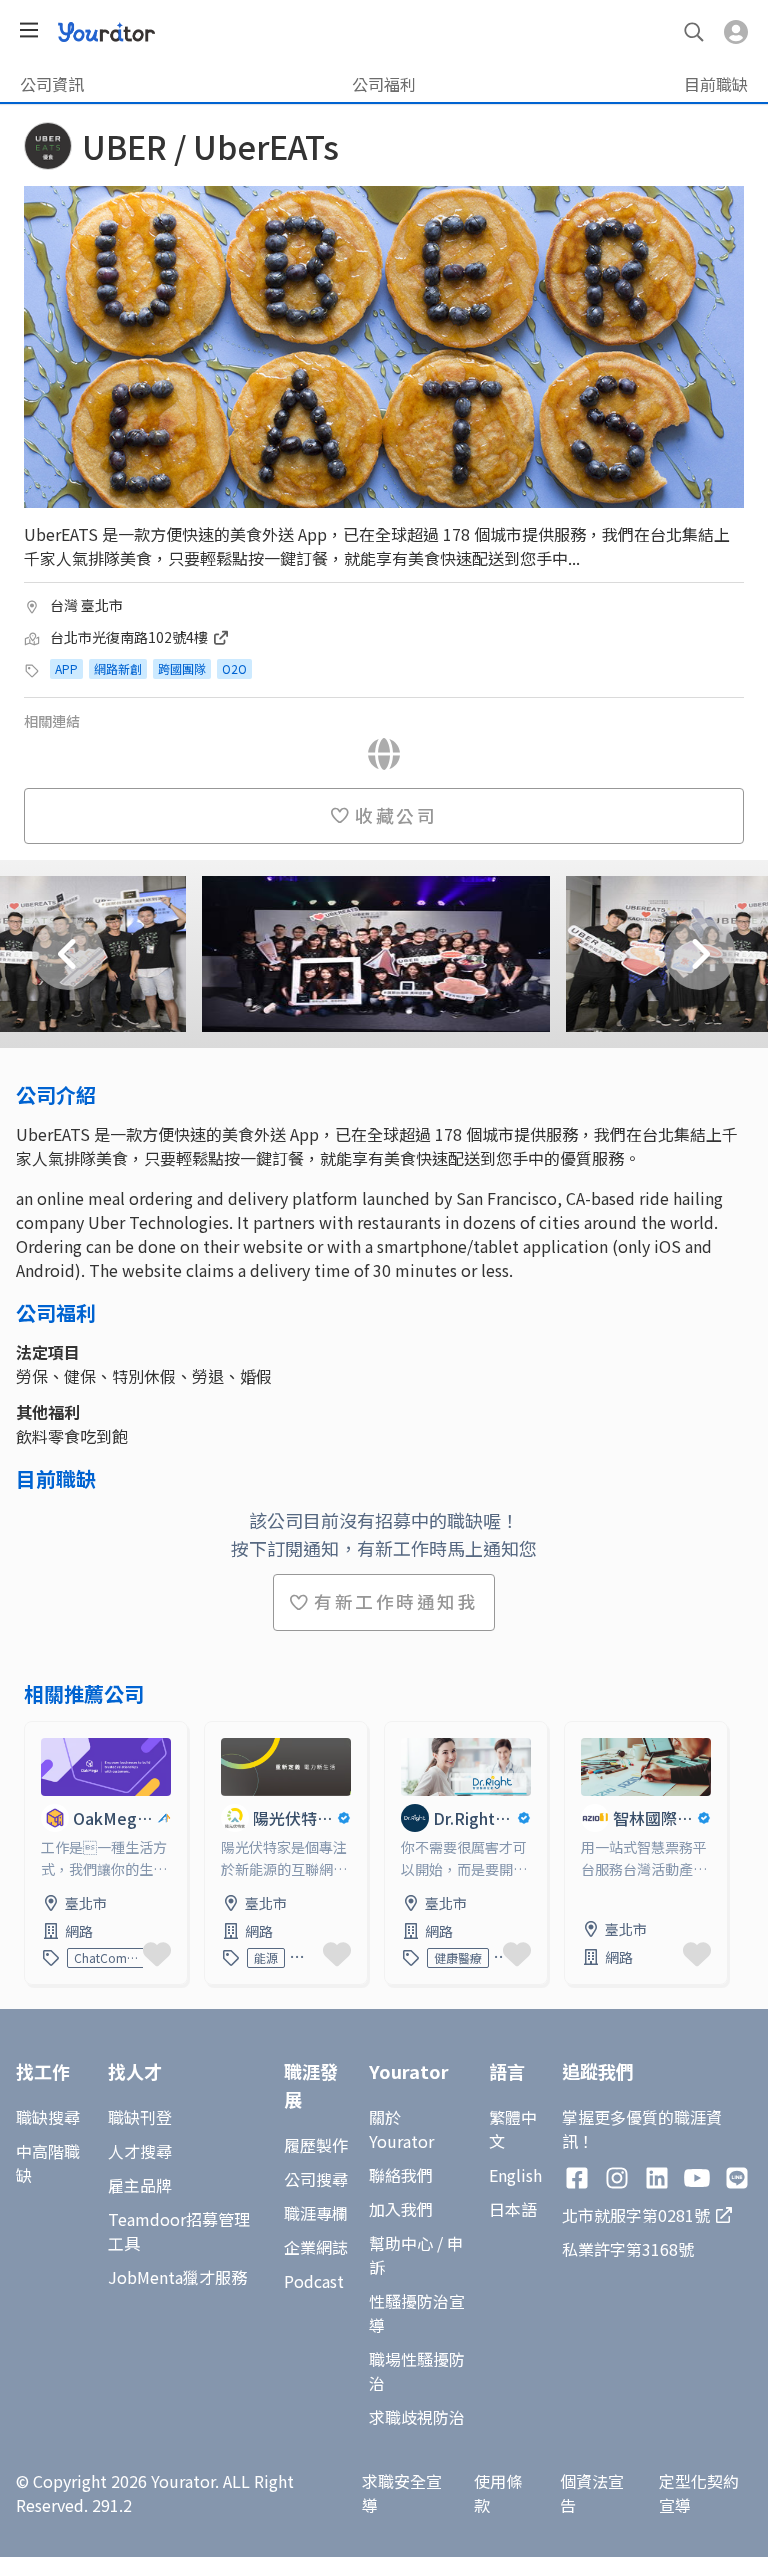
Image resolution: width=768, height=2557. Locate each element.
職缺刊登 (140, 2117)
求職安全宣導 (402, 2493)
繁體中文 (513, 2129)
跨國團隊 (182, 668)
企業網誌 (316, 2247)
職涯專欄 (316, 2213)
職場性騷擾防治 (417, 2371)
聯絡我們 (401, 2175)
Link (41, 1734)
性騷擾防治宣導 (417, 2313)
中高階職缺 (48, 2163)
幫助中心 (401, 2243)
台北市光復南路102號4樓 (130, 637)
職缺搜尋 (48, 2117)
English (515, 2175)
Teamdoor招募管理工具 (179, 2231)
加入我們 (401, 2209)
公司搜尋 (316, 2179)
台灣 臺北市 (86, 605)
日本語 (513, 2209)
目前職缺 (716, 84)
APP (66, 668)
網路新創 (118, 668)
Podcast (314, 2281)
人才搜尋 (140, 2151)
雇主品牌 (140, 2185)
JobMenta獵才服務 (177, 2277)
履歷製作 (316, 2145)
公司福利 (384, 84)
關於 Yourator (401, 2129)
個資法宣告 (592, 2493)
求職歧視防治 (417, 2417)
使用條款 (498, 2493)
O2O (234, 668)
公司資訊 (52, 84)
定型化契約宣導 (699, 2493)
